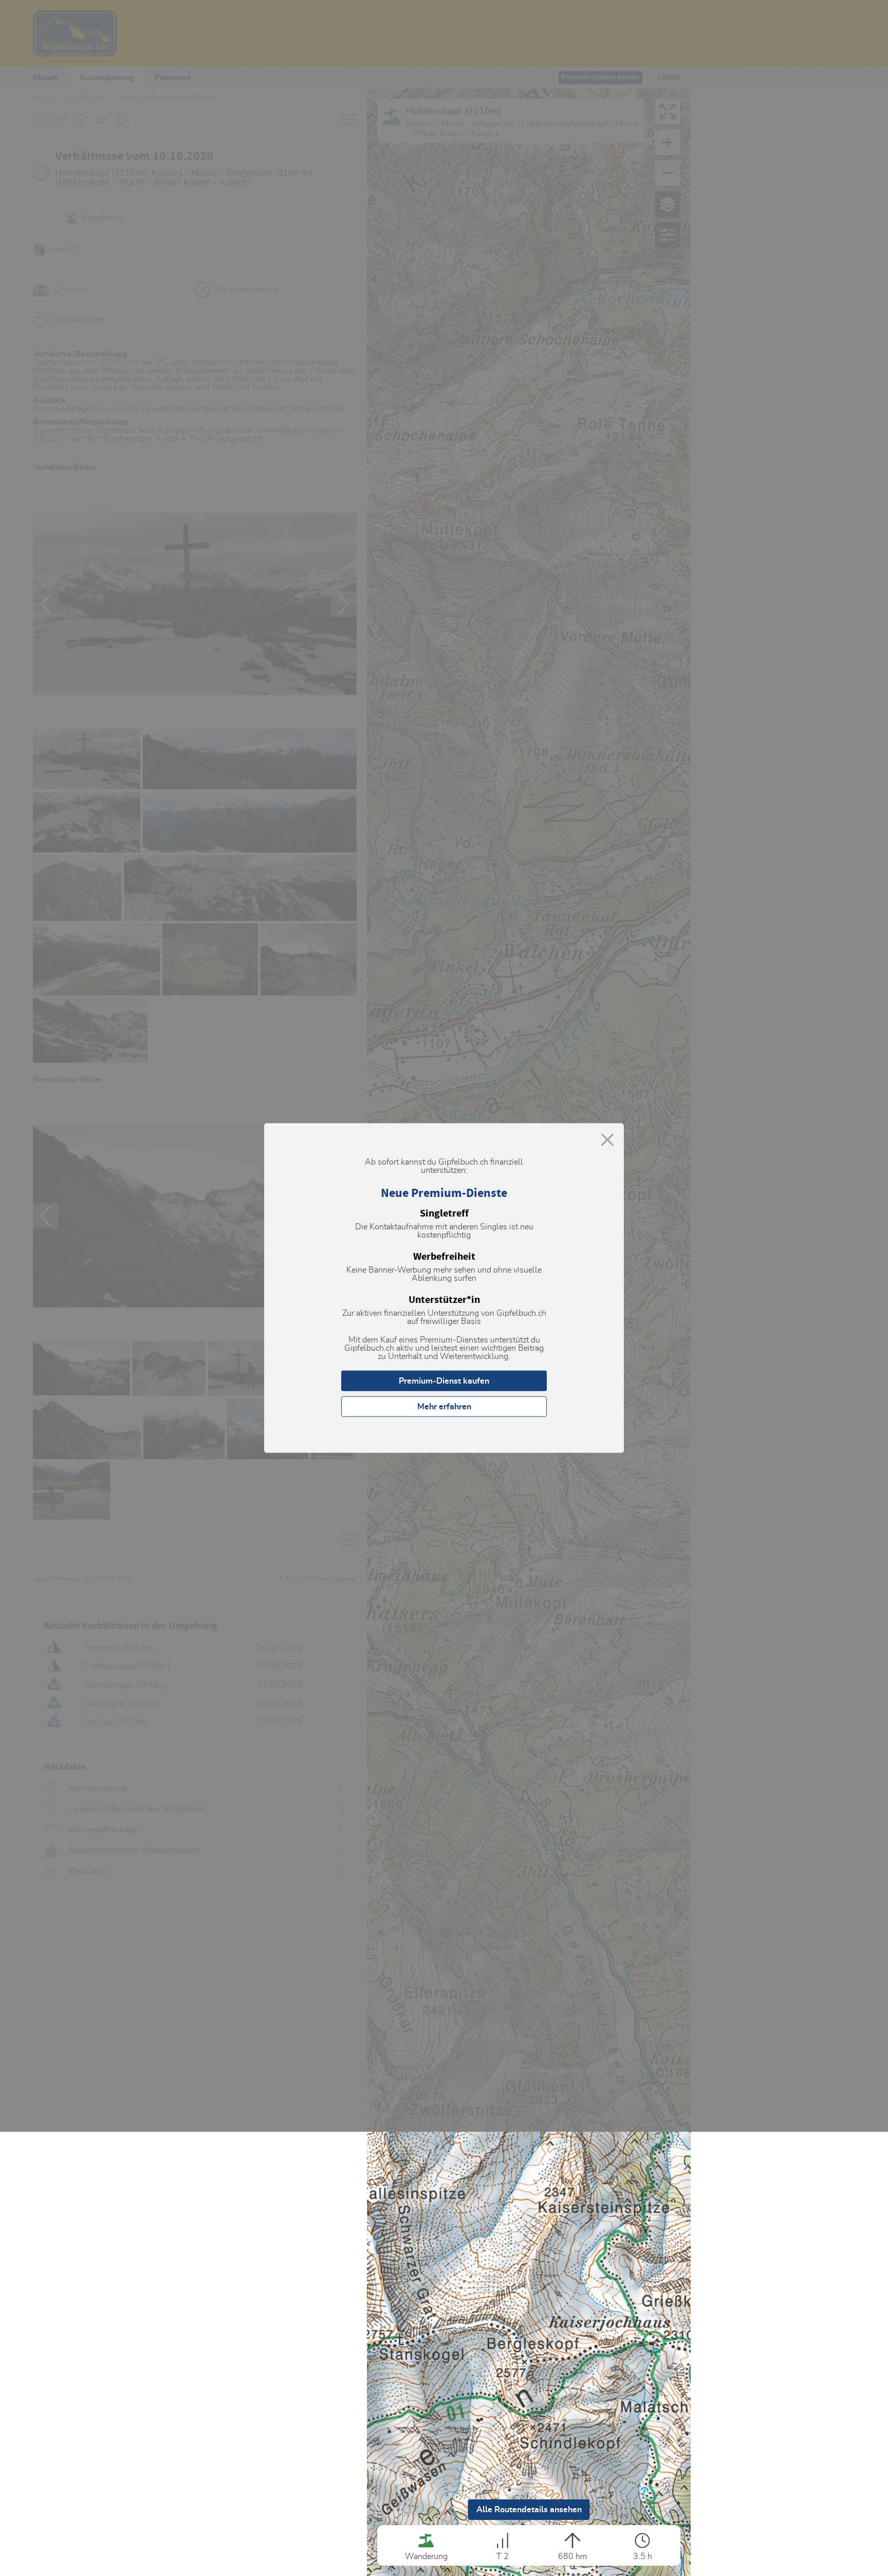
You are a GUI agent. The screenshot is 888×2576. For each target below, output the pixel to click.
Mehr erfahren (444, 1407)
